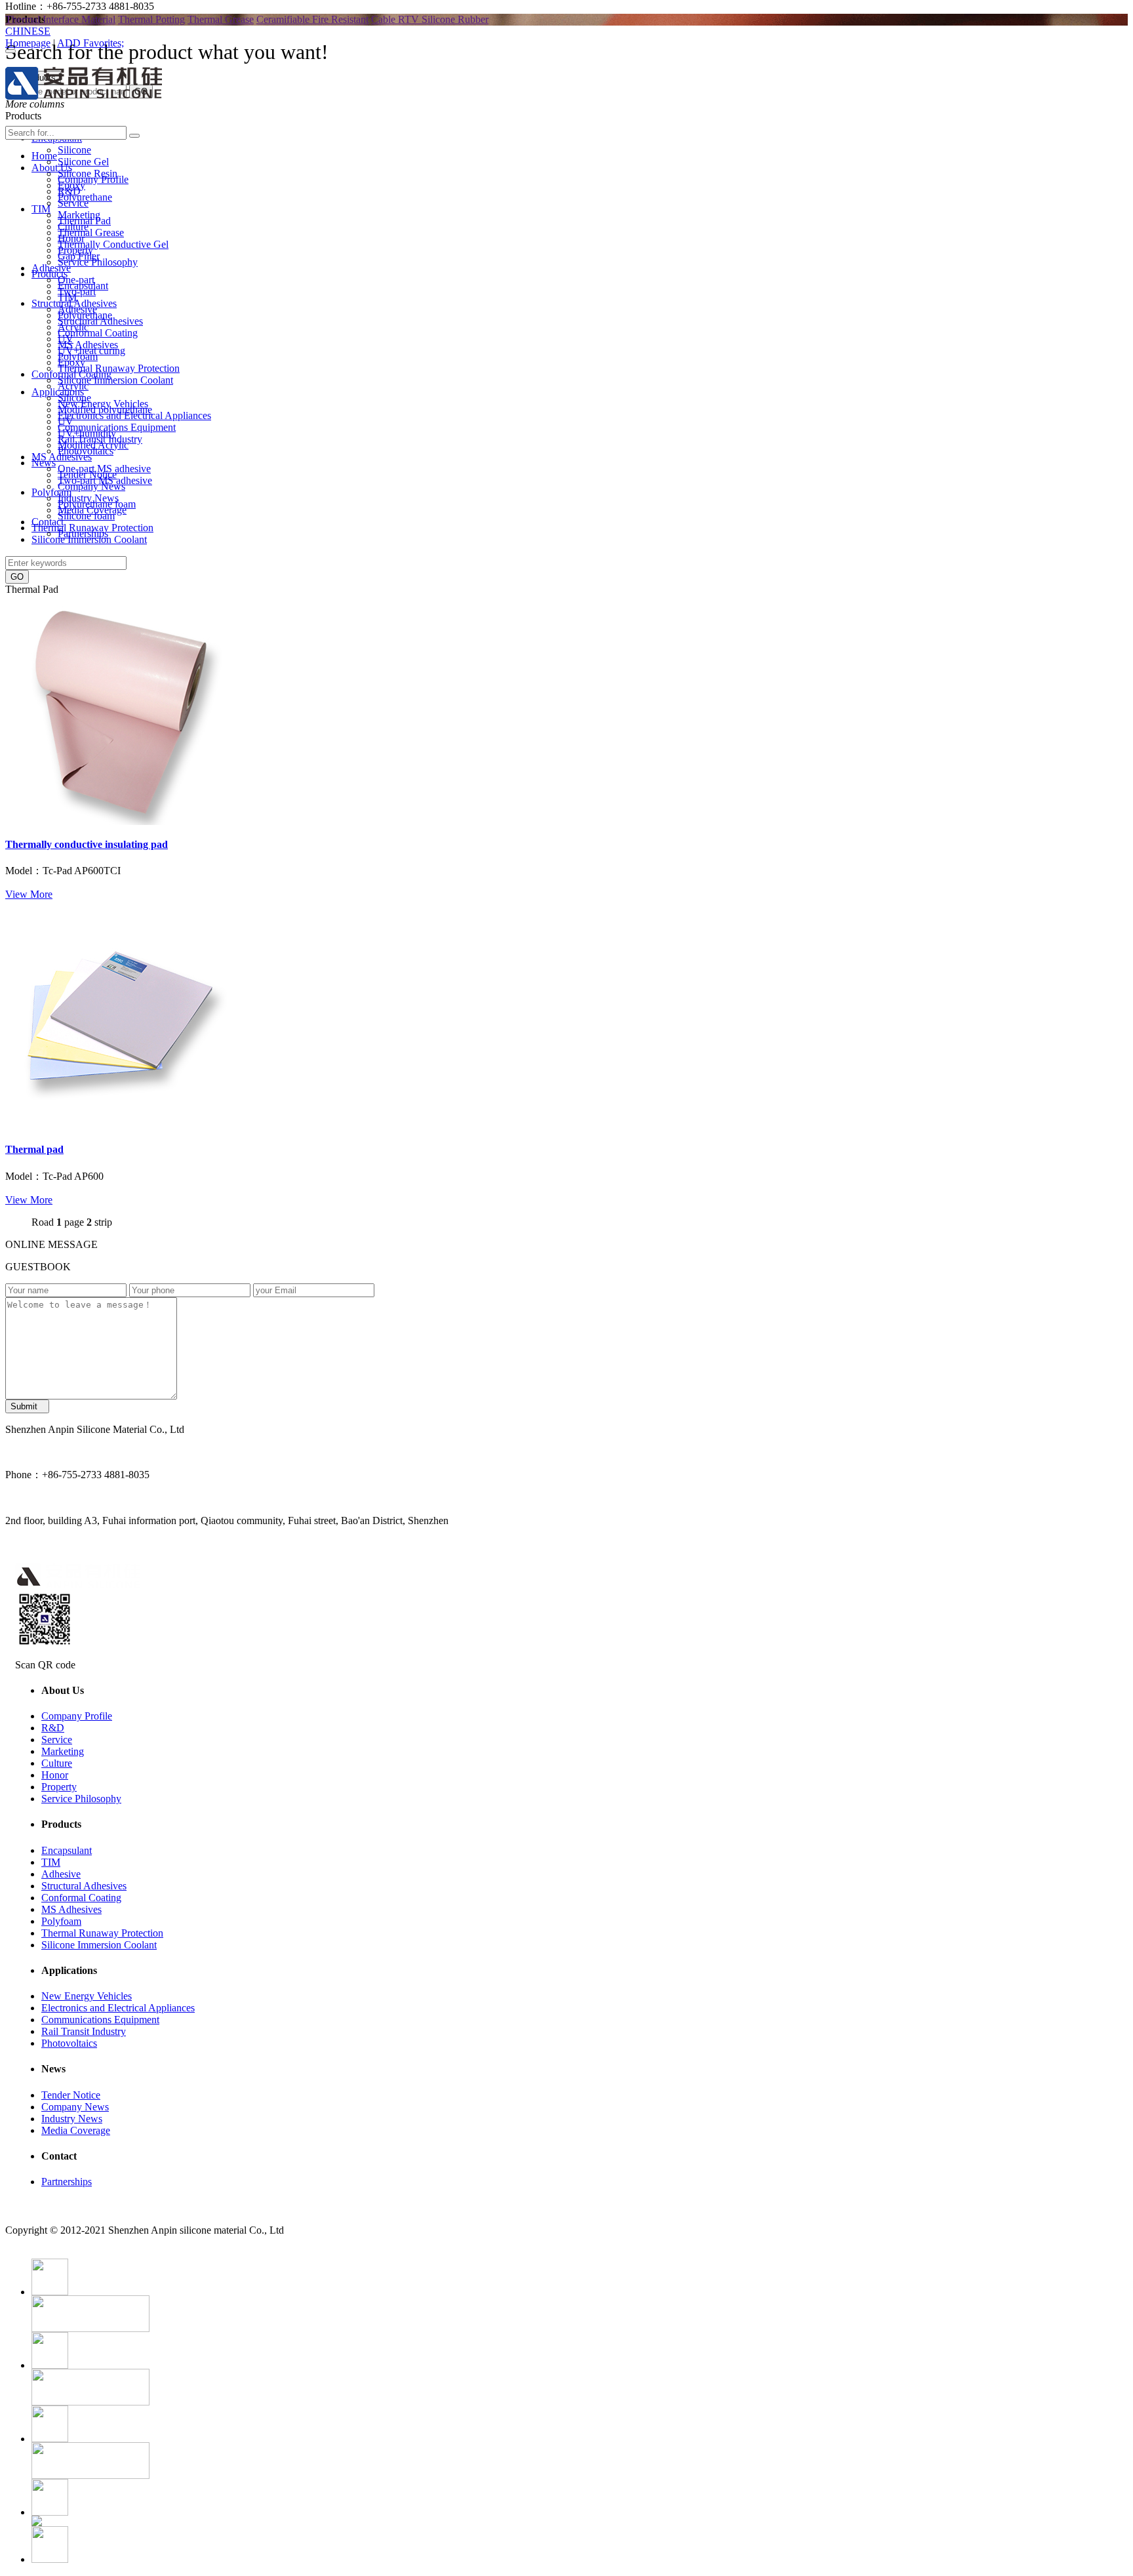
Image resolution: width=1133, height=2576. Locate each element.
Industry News (88, 498)
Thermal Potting (151, 19)
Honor (71, 238)
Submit (27, 1406)
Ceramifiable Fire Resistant (312, 19)
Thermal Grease (221, 19)
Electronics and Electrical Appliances (134, 415)
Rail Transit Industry (100, 439)
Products (50, 274)
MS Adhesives (88, 345)
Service (73, 203)
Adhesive (77, 309)
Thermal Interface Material (60, 19)
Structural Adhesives (100, 321)
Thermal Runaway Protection (119, 368)
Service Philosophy (98, 262)
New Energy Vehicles (103, 404)
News (44, 463)
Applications (58, 392)
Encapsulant (83, 286)
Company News (91, 486)
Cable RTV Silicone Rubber (430, 19)
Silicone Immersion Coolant (115, 380)
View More (29, 894)
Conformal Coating (98, 333)
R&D (69, 191)
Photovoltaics (86, 451)
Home (44, 156)
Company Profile (93, 179)
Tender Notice (87, 474)
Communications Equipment (117, 427)
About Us (52, 168)
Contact (48, 522)
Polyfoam (78, 356)
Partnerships (83, 533)
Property (75, 250)
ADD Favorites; (90, 43)
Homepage (28, 43)
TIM (67, 297)
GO (17, 577)
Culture (73, 227)
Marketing (79, 215)
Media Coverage (92, 510)
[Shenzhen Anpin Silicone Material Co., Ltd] (84, 92)
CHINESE (28, 31)
